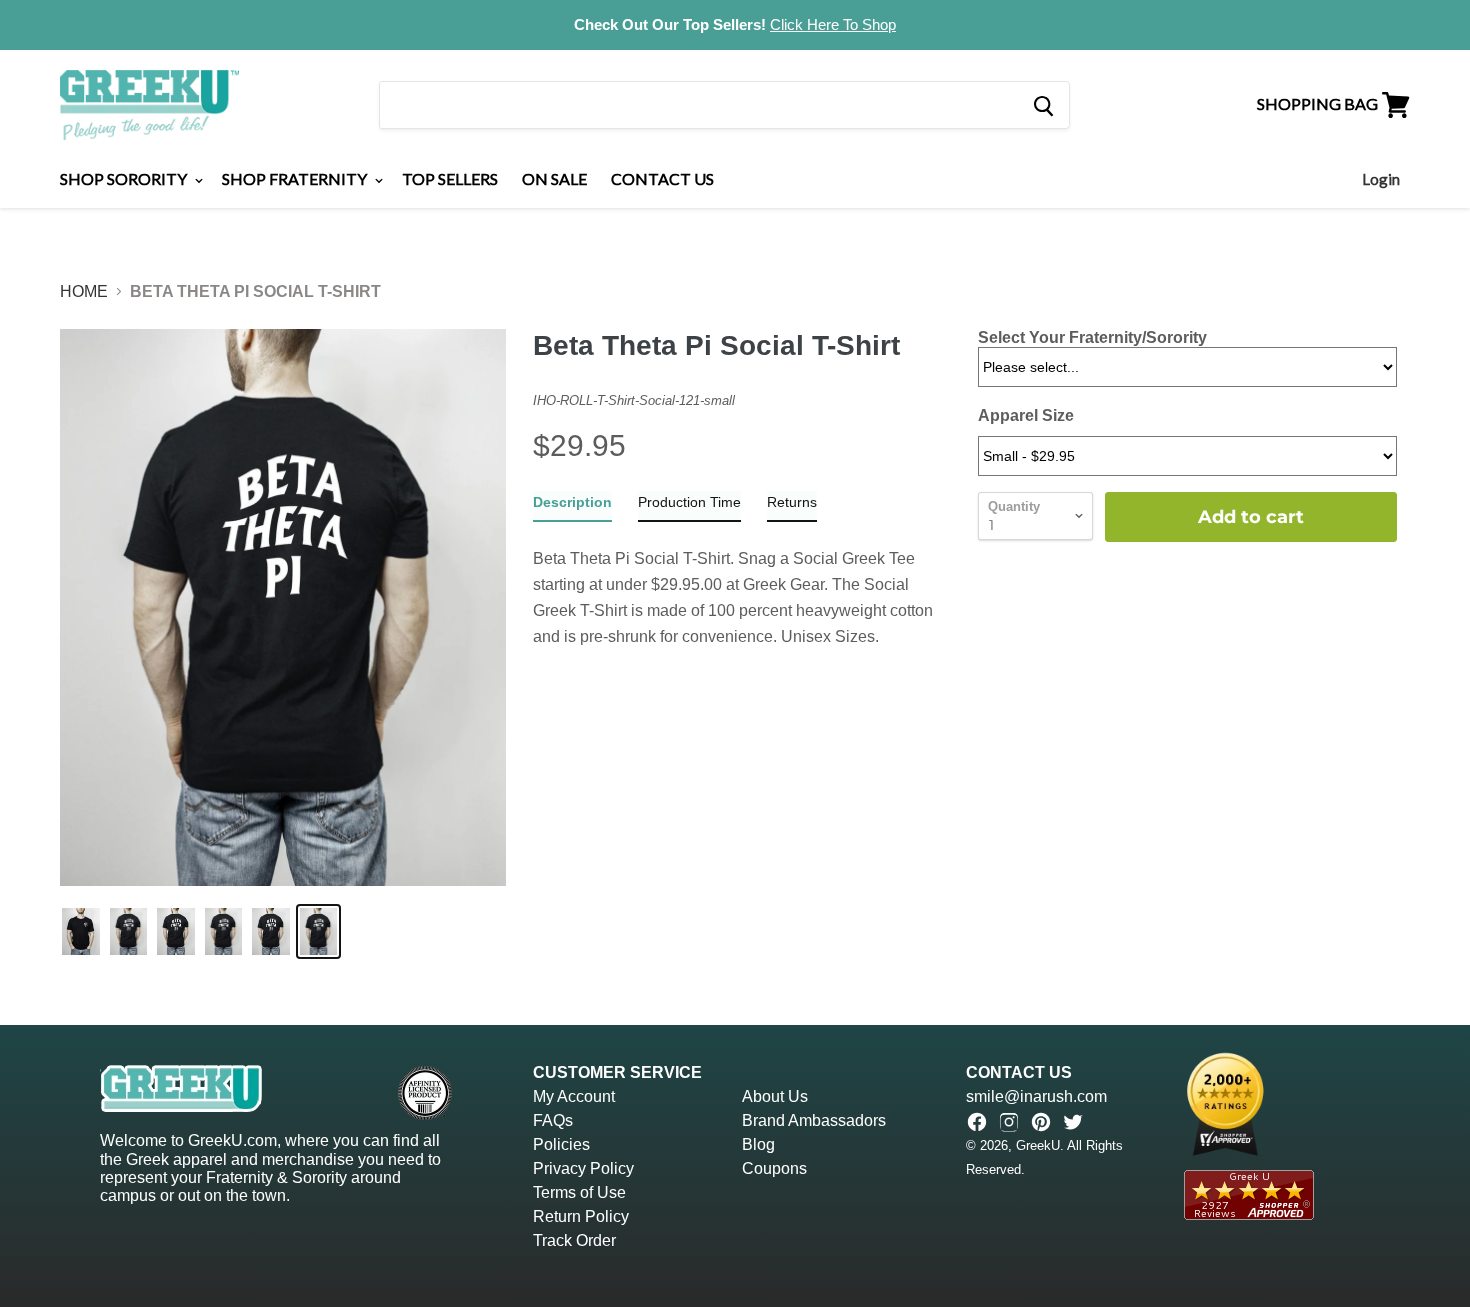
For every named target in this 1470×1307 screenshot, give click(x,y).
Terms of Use (579, 1192)
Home (84, 291)
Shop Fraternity (296, 178)
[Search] (1042, 105)
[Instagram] (1009, 1122)
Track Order (574, 1240)
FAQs (553, 1120)
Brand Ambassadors (814, 1120)
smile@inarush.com (1036, 1096)
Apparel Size (1026, 415)
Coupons (774, 1168)
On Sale (554, 178)
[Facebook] (977, 1122)
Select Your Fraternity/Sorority (1092, 337)
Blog (758, 1144)
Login (1381, 179)
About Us (775, 1096)
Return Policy (581, 1216)
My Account (574, 1096)
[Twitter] (1073, 1122)
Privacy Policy (583, 1168)
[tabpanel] (742, 586)
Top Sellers (450, 178)
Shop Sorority (125, 178)
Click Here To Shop (833, 24)
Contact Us (662, 178)
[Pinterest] (1041, 1122)
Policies (561, 1144)
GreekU (1038, 1145)
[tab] (572, 506)
